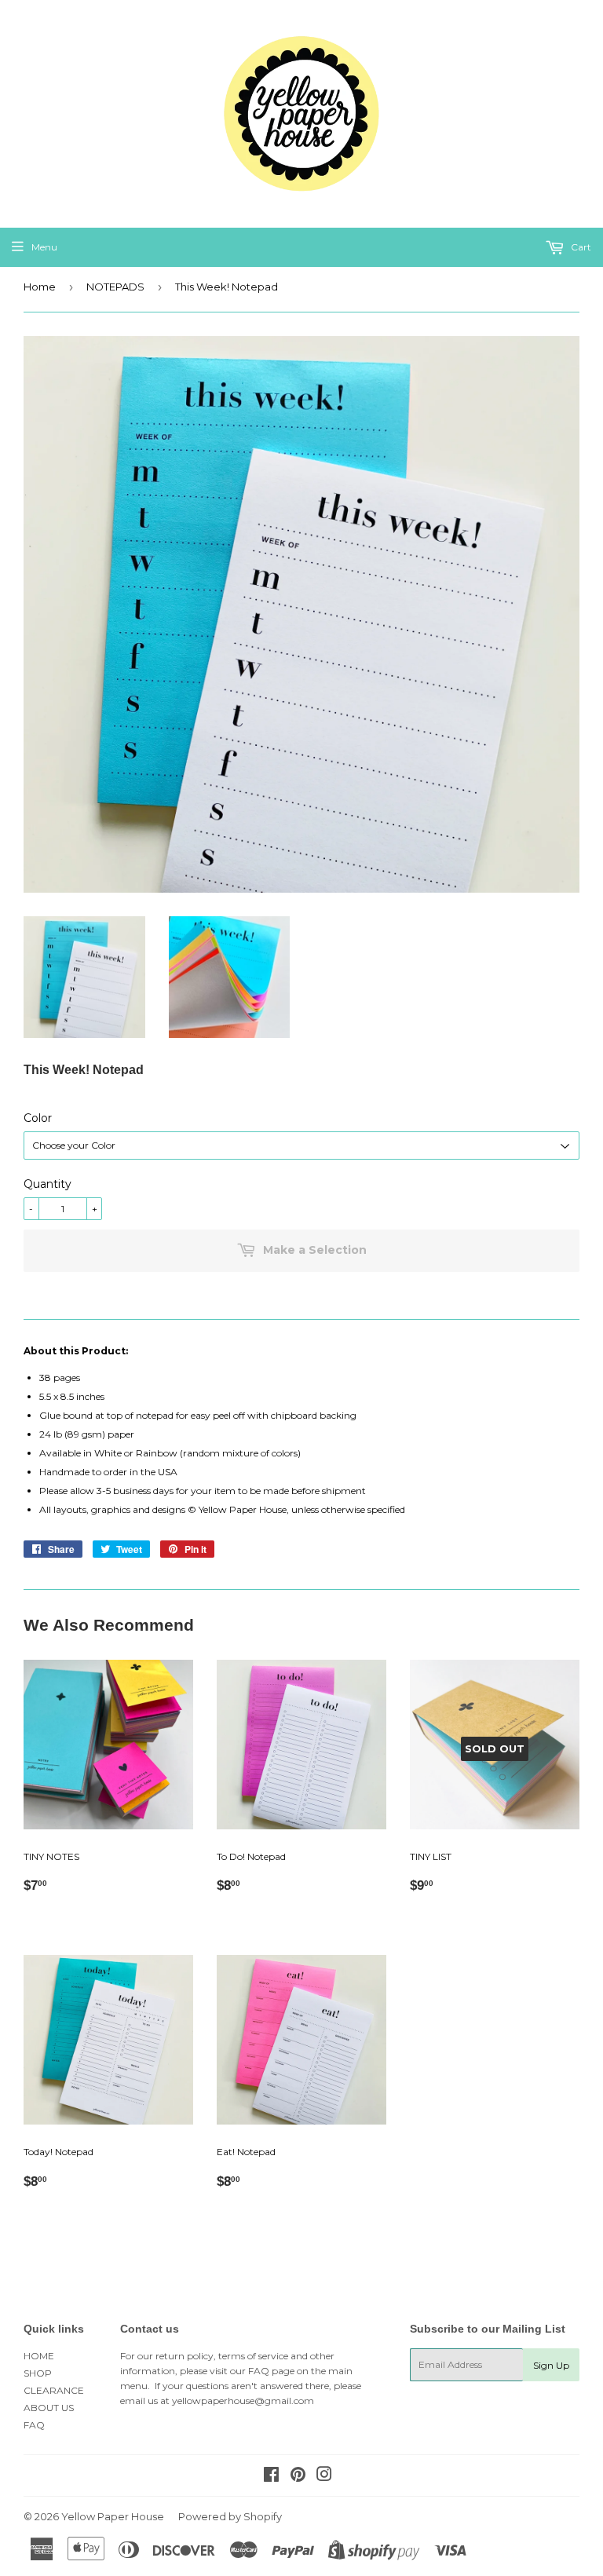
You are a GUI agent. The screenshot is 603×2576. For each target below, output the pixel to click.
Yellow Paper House (113, 2516)
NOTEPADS (115, 287)
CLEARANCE (54, 2390)
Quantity (48, 1184)
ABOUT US (49, 2408)
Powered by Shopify (230, 2516)
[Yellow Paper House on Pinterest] (298, 2477)
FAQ (34, 2425)
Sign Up (551, 2365)
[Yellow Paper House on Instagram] (324, 2477)
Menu (44, 247)
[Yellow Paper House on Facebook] (271, 2477)
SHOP (38, 2373)
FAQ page (271, 2371)
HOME (39, 2356)
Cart (580, 247)
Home (40, 287)
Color (38, 1118)
